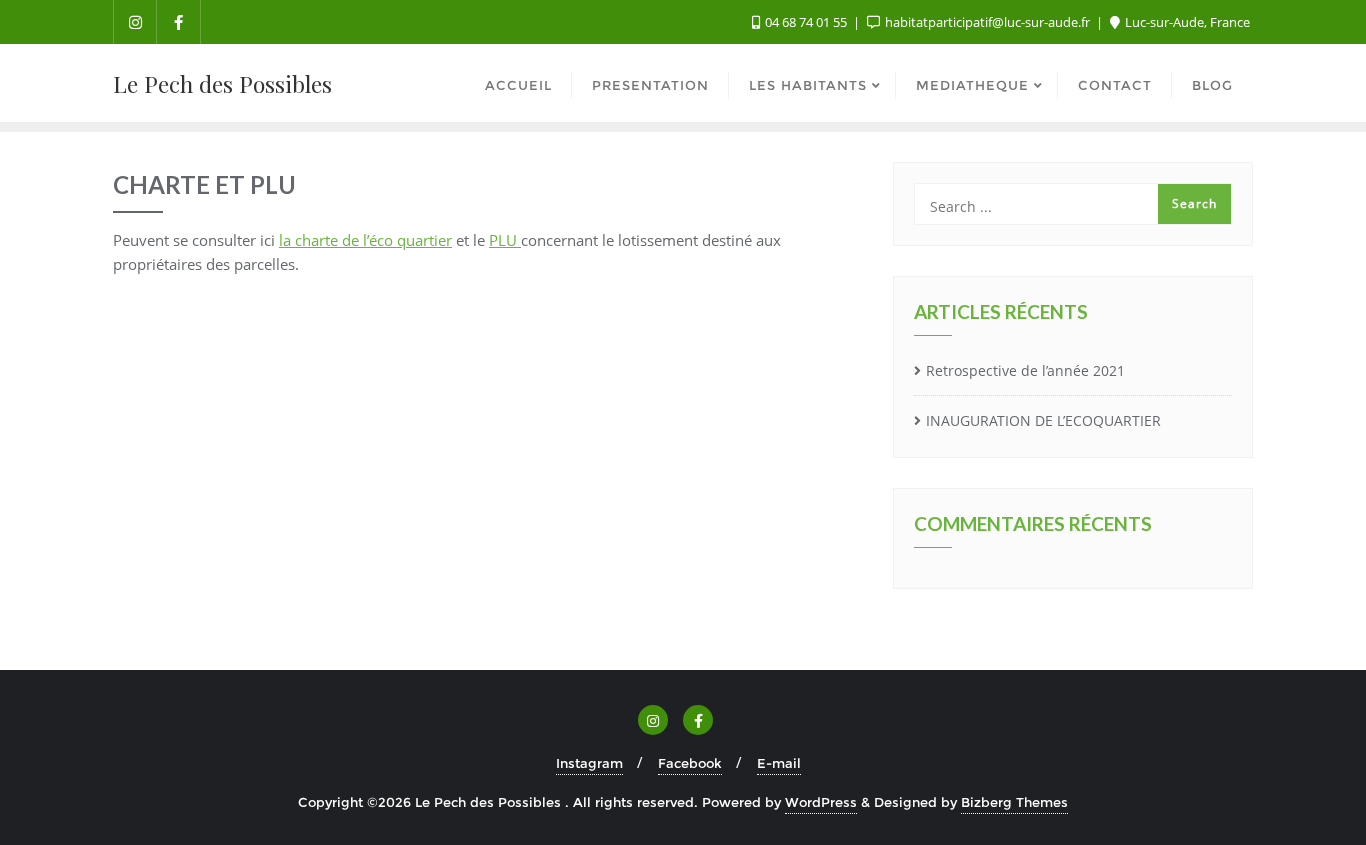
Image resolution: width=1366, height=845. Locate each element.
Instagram (589, 763)
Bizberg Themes (1014, 802)
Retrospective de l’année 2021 (1025, 370)
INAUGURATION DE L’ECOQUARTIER (1043, 420)
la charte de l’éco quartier (365, 240)
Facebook (690, 763)
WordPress (821, 802)
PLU (505, 240)
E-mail (779, 763)
